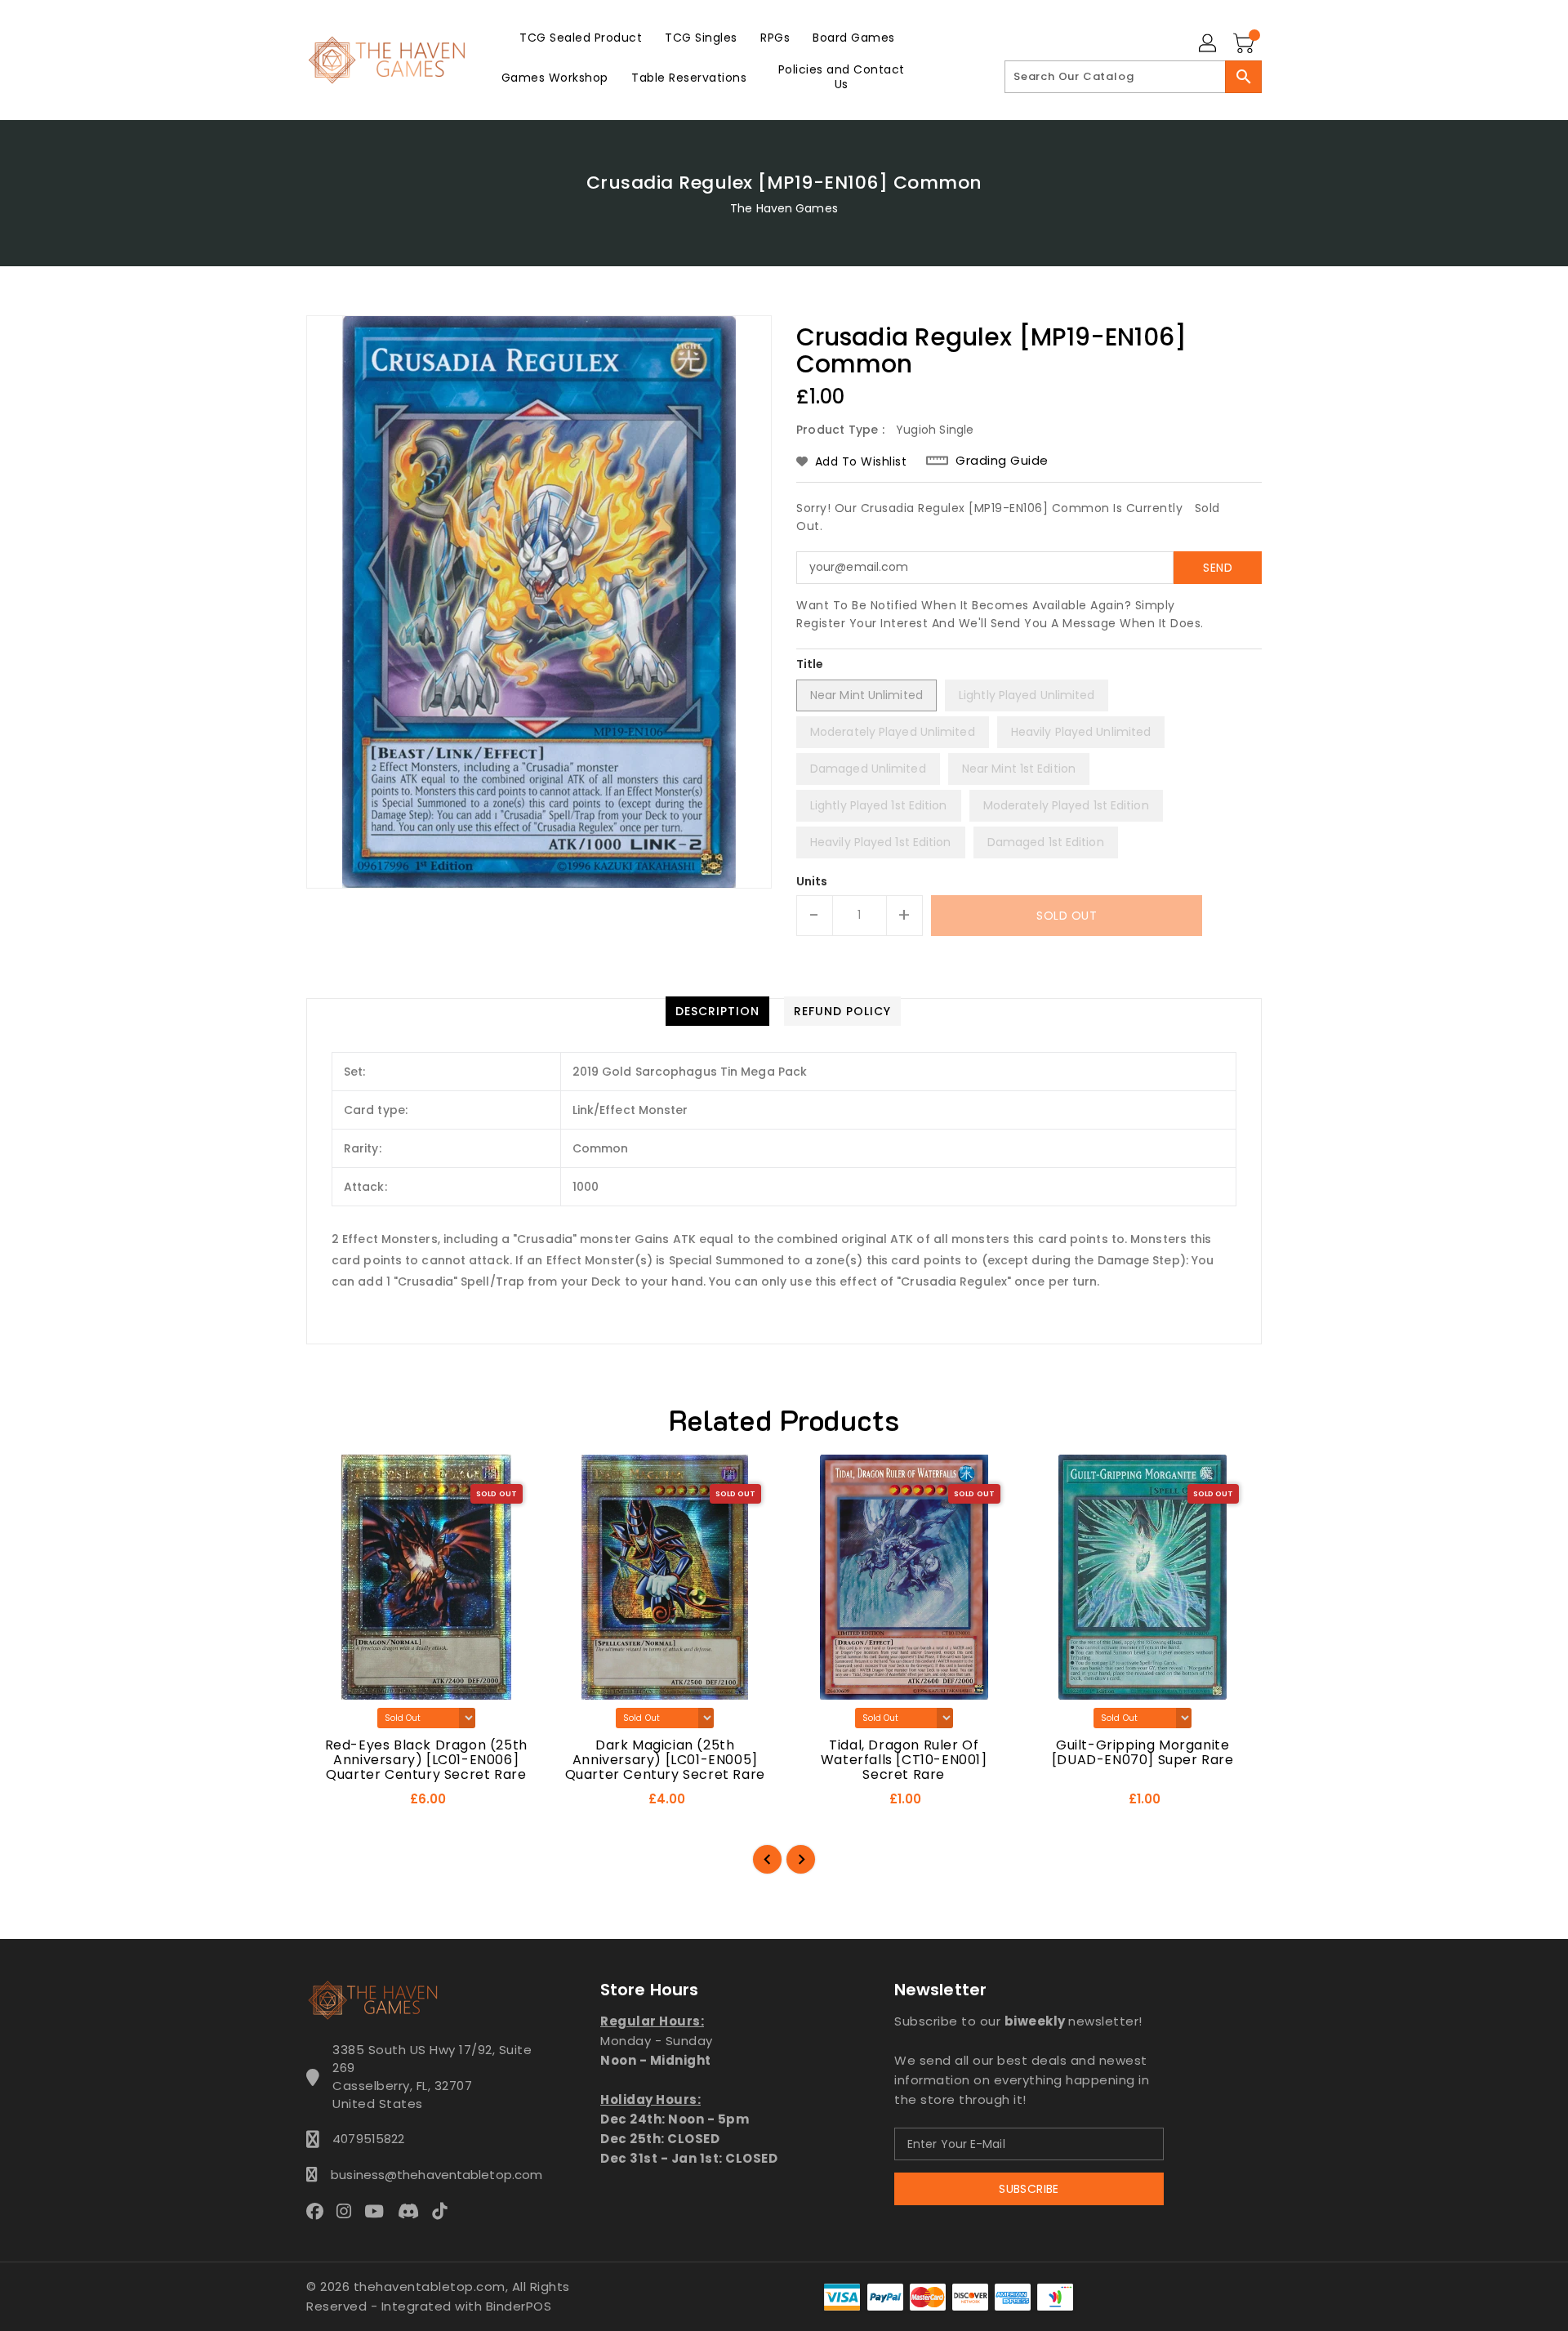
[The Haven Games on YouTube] (379, 2211)
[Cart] (1245, 44)
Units (812, 881)
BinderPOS (519, 2306)
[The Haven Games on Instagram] (349, 2211)
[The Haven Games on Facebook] (320, 2211)
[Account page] (1209, 44)
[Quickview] (333, 1804)
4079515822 (368, 2139)
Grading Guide (1002, 461)
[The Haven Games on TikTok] (444, 2211)
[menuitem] (581, 37)
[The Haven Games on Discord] (413, 2211)
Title (810, 664)
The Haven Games (784, 208)
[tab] (717, 1011)
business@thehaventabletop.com (432, 2175)
